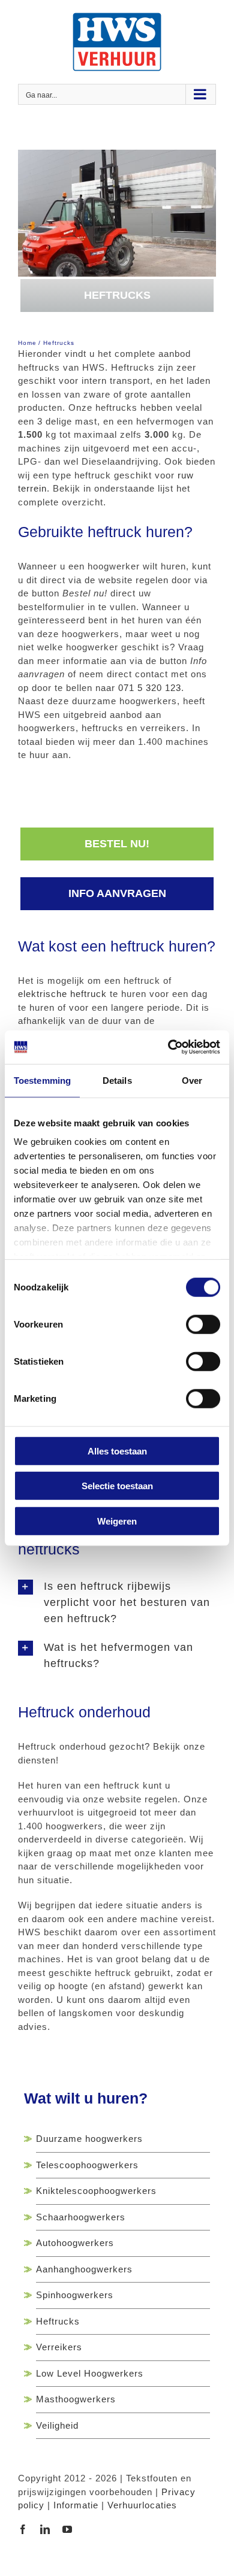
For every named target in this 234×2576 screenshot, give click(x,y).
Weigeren (117, 1521)
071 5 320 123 (150, 688)
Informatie (76, 2505)
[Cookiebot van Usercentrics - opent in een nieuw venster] (168, 1047)
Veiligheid (57, 2425)
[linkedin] (45, 2529)
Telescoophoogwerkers (87, 2165)
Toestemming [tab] (42, 1080)
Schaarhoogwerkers (81, 2217)
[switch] (203, 1324)
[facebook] (23, 2529)
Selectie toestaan (117, 1486)
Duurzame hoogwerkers (89, 2139)
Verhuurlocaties (142, 2505)
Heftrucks (58, 2321)
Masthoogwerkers (76, 2399)
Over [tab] (192, 1080)
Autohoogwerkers (75, 2243)
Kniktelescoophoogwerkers (96, 2191)
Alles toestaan (117, 1451)
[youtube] (67, 2529)
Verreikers (59, 2347)
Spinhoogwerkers (75, 2295)
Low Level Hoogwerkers (90, 2373)
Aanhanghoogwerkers (84, 2269)
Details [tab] (117, 1080)
